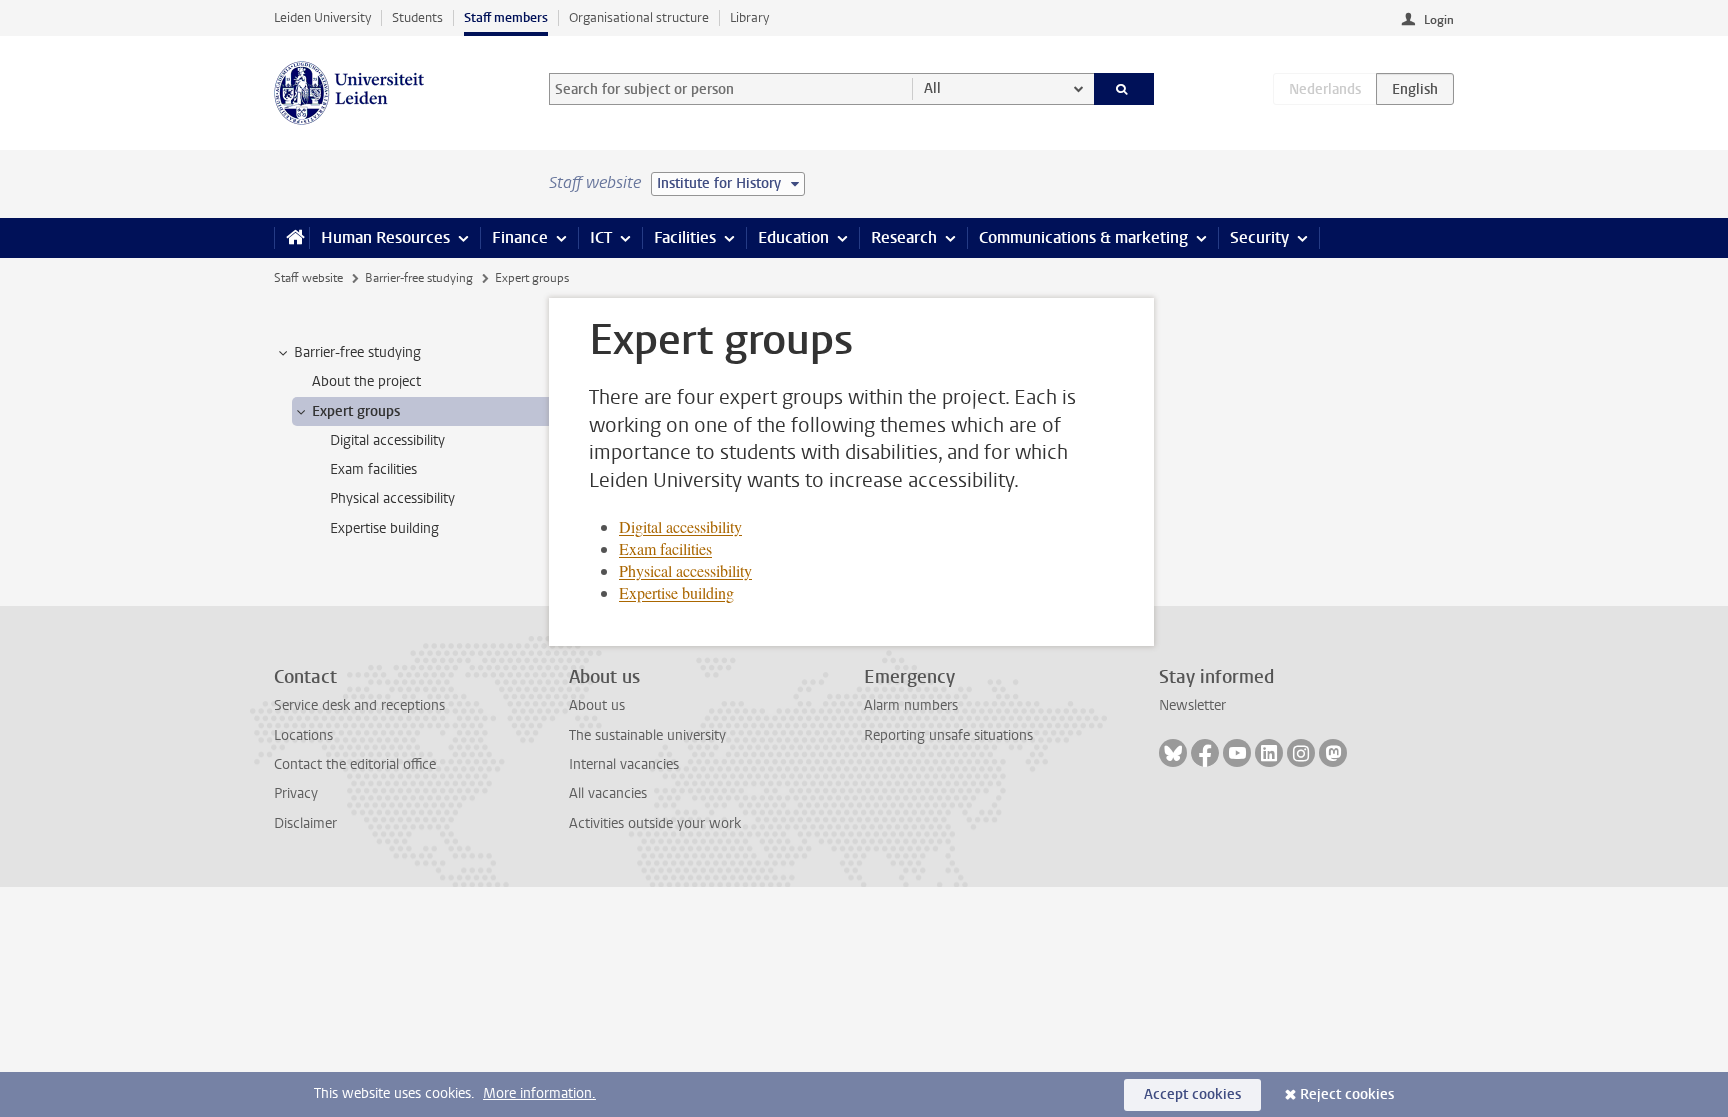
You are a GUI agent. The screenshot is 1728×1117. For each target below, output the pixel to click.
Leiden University (322, 17)
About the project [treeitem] (366, 381)
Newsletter (1192, 705)
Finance (520, 237)
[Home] (291, 238)
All (932, 88)
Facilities (685, 237)
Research (904, 237)
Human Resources (385, 237)
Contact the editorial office (355, 764)
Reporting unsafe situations (948, 735)
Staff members (506, 17)
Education (793, 237)
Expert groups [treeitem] (356, 411)
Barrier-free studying (419, 278)
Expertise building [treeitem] (384, 528)
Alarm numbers (911, 705)
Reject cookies (1347, 1094)
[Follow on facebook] (1205, 753)
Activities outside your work (655, 823)
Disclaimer (305, 823)
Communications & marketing (1083, 237)
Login (1439, 20)
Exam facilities (665, 548)
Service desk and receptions (359, 705)
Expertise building (676, 592)
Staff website (308, 278)
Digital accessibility (680, 526)
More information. (539, 1093)
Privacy (296, 793)
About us (597, 705)
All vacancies (608, 793)
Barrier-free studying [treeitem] (357, 352)
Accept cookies (1192, 1094)
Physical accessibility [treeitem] (392, 498)
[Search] (1124, 89)
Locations (303, 735)
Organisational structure (639, 17)
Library (749, 17)
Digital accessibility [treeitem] (387, 440)
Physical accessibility (685, 570)
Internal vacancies (624, 764)
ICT (601, 237)
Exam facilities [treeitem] (373, 469)
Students (417, 17)
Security (1259, 237)
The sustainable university (647, 735)
